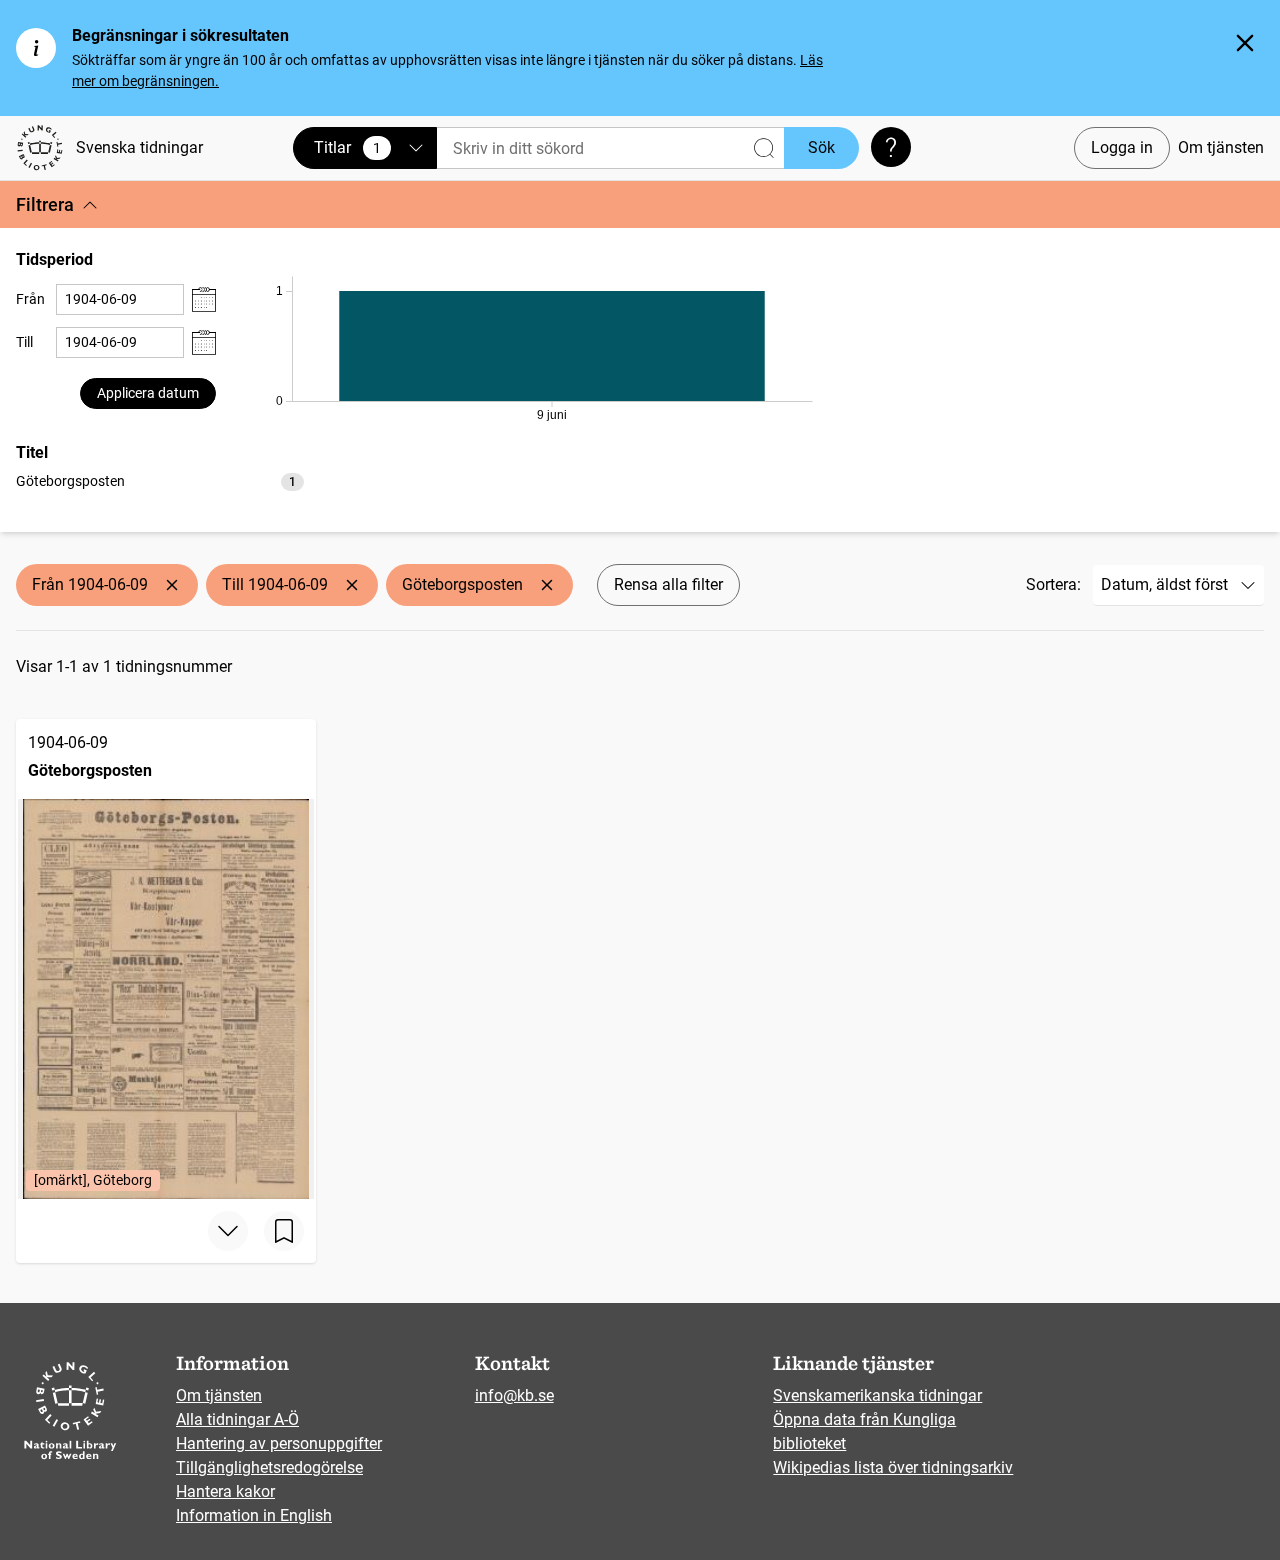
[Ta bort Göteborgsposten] (547, 585)
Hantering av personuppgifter (279, 1443)
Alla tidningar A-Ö (237, 1419)
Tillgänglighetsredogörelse (269, 1467)
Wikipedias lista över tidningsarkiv (893, 1467)
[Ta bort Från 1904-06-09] (172, 585)
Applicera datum (148, 393)
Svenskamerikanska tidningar (877, 1395)
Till (24, 342)
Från (30, 299)
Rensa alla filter (668, 584)
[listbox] (160, 480)
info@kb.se (514, 1395)
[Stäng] (1245, 43)
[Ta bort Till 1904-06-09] (352, 585)
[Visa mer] (228, 1231)
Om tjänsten (1221, 147)
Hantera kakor (225, 1491)
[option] (160, 481)
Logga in (1122, 147)
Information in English (254, 1515)
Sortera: (1053, 584)
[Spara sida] (284, 1231)
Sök (821, 147)
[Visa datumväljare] (204, 299)
